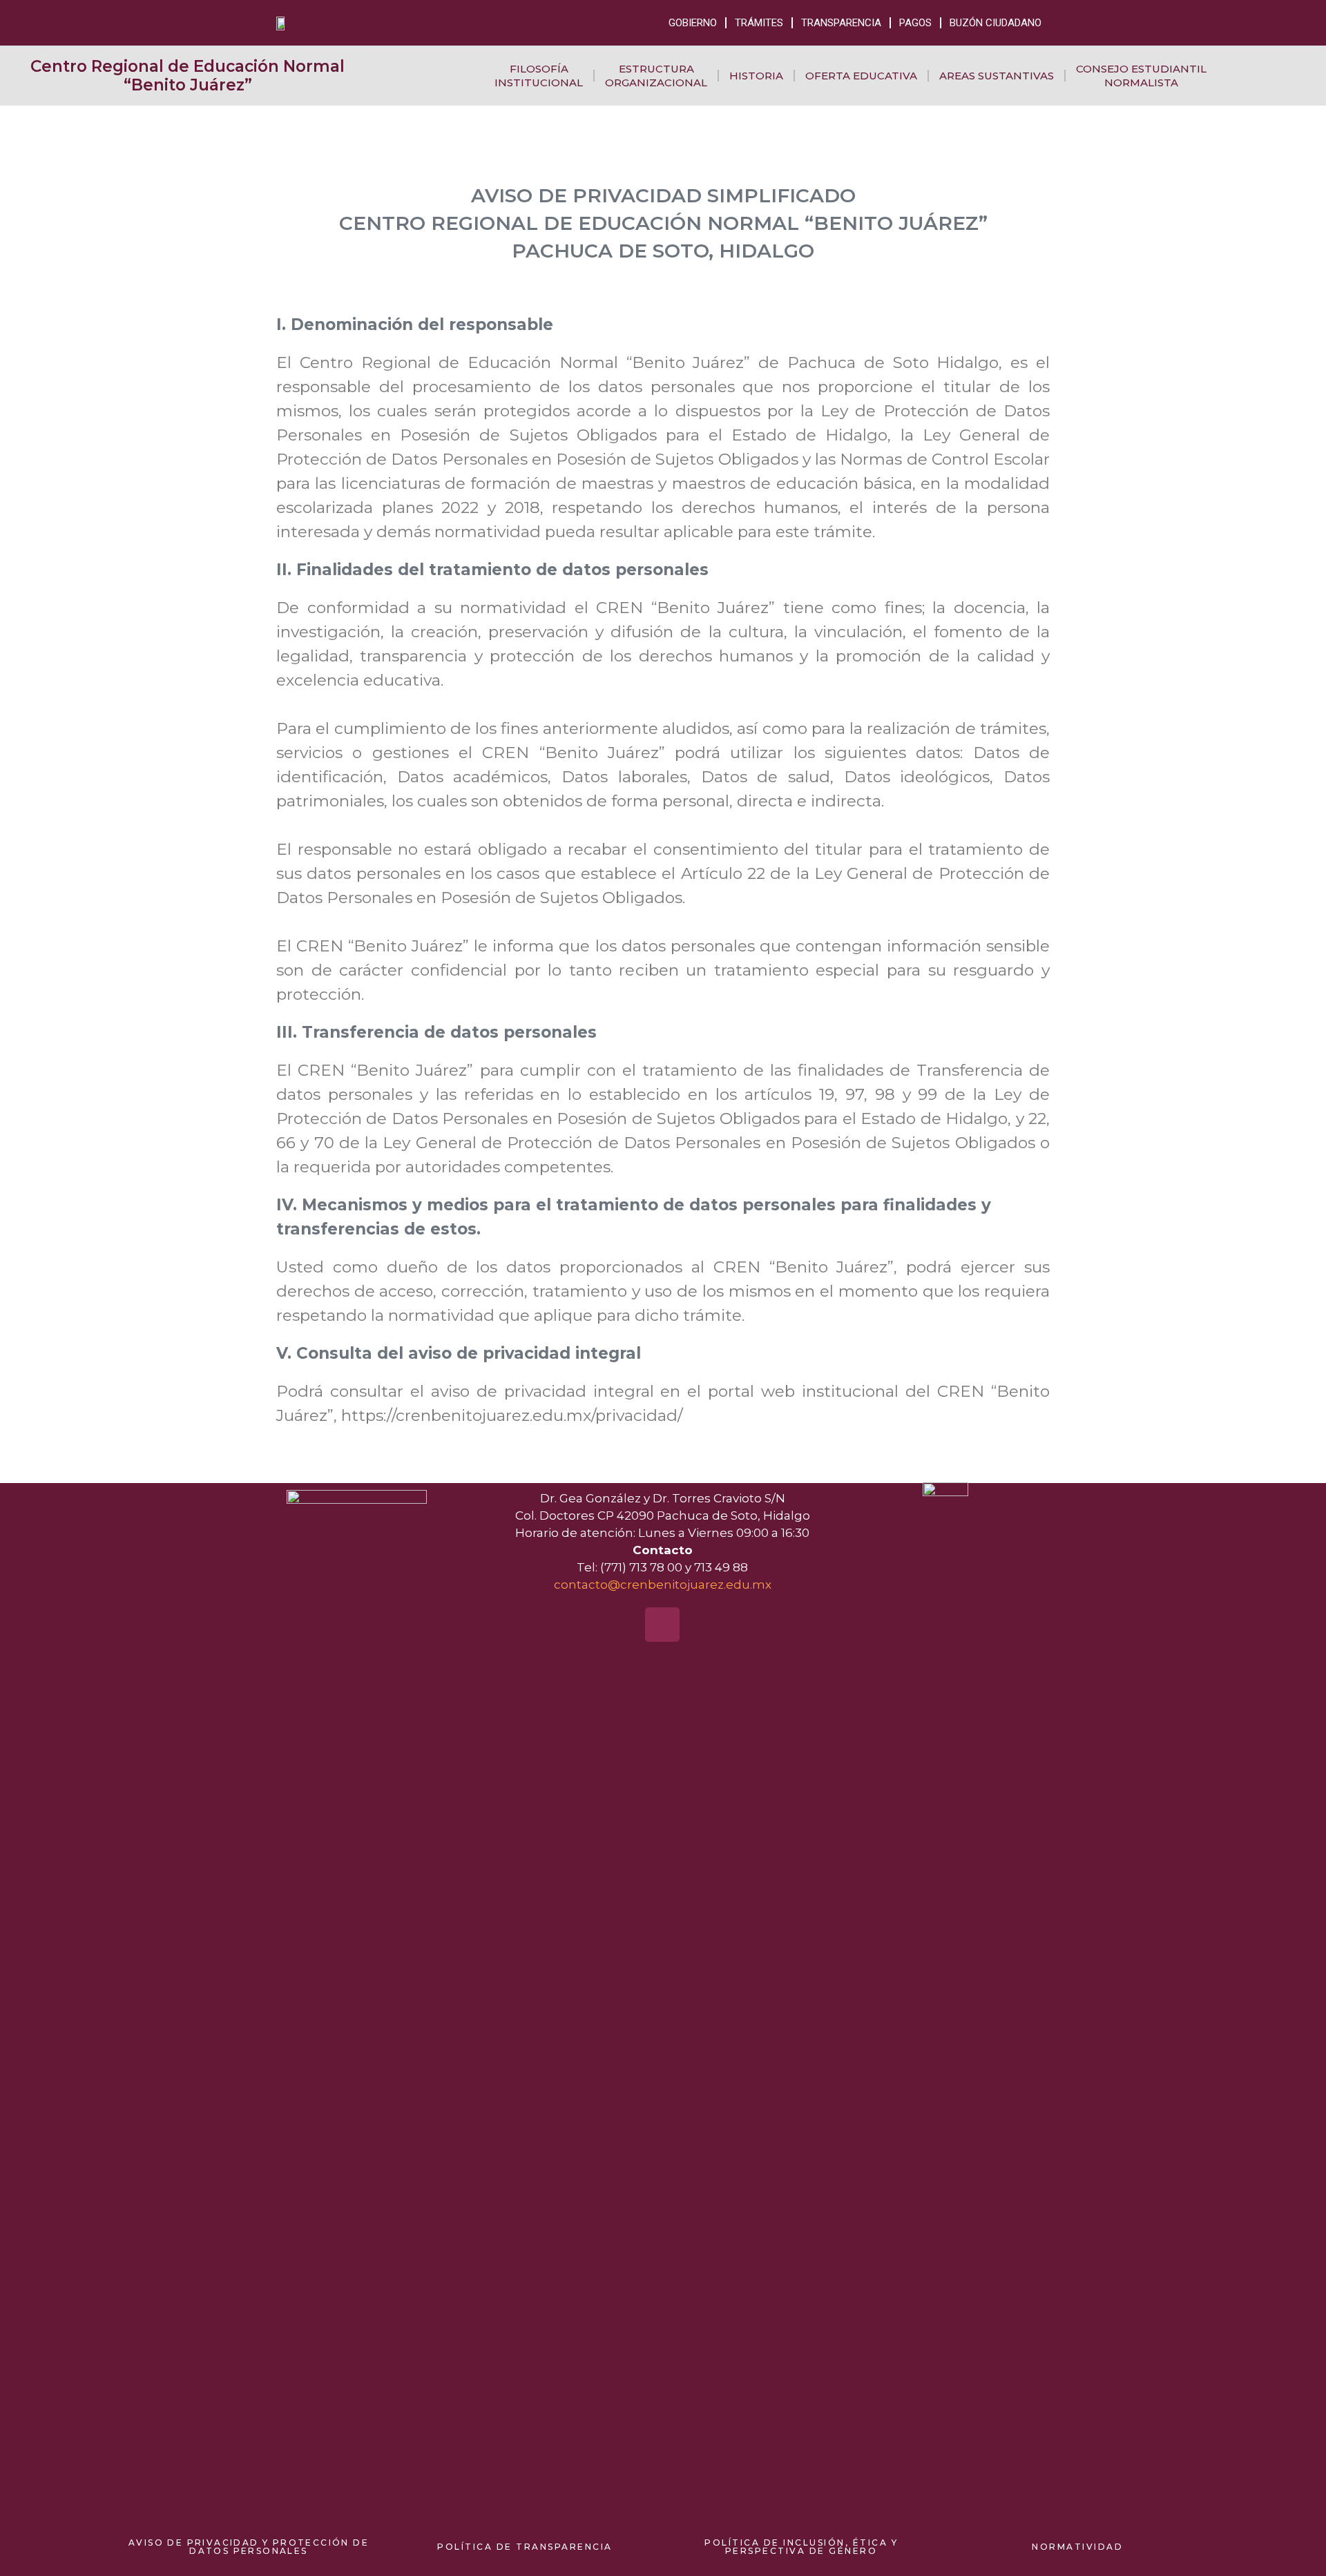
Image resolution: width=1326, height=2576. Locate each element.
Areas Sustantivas (997, 76)
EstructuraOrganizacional (656, 76)
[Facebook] (662, 1625)
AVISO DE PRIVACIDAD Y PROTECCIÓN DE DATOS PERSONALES (249, 2547)
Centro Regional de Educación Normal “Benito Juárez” (188, 76)
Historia (756, 76)
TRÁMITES (759, 23)
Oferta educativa (861, 76)
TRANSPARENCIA (841, 23)
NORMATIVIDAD (1077, 2547)
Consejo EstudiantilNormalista (1141, 76)
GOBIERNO (693, 23)
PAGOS (915, 23)
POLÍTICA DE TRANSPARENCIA (525, 2547)
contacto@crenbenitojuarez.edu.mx (663, 1585)
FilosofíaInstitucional (539, 76)
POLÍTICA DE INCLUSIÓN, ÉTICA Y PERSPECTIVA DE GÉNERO (801, 2547)
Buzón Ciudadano (996, 23)
